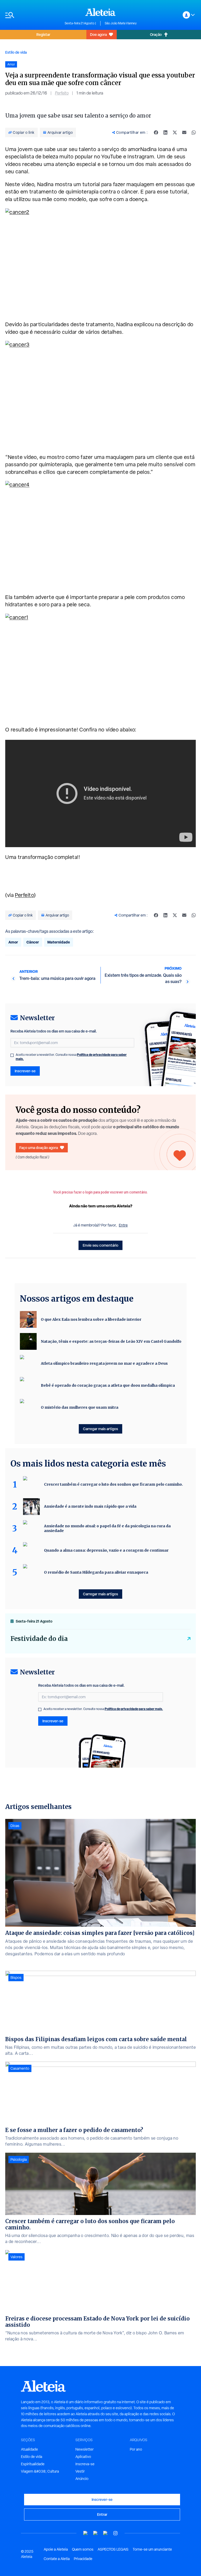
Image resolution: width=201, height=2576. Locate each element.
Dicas (15, 1826)
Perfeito (62, 93)
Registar (43, 34)
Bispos (16, 1978)
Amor (13, 942)
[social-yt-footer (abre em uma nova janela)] (86, 2533)
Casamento (20, 2068)
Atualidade (29, 2449)
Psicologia (19, 2159)
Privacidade (83, 2559)
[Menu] (32, 15)
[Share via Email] (184, 132)
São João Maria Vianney (121, 23)
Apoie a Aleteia (56, 2549)
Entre (123, 1225)
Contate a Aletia (57, 2559)
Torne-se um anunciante (152, 2549)
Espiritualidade (33, 2464)
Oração (156, 34)
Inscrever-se (25, 1071)
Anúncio (82, 2479)
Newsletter (85, 2449)
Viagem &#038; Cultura (40, 2471)
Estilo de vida (16, 52)
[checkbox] (12, 1055)
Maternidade (59, 942)
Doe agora (98, 34)
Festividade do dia (39, 1639)
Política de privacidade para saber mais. (134, 1709)
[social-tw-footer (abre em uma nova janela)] (105, 2533)
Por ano (136, 2449)
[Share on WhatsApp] (194, 132)
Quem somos (83, 2549)
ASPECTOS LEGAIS (113, 2549)
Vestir (80, 2471)
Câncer (33, 942)
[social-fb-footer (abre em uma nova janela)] (96, 2533)
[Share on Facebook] (156, 132)
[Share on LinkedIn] (165, 132)
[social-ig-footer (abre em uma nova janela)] (115, 2533)
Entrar (102, 2514)
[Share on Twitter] (175, 132)
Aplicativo (83, 2457)
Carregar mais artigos (100, 1429)
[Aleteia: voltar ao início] (100, 12)
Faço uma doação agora (39, 1148)
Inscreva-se (85, 2464)
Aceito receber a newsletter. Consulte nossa (71, 1057)
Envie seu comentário (100, 1245)
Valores (16, 2257)
